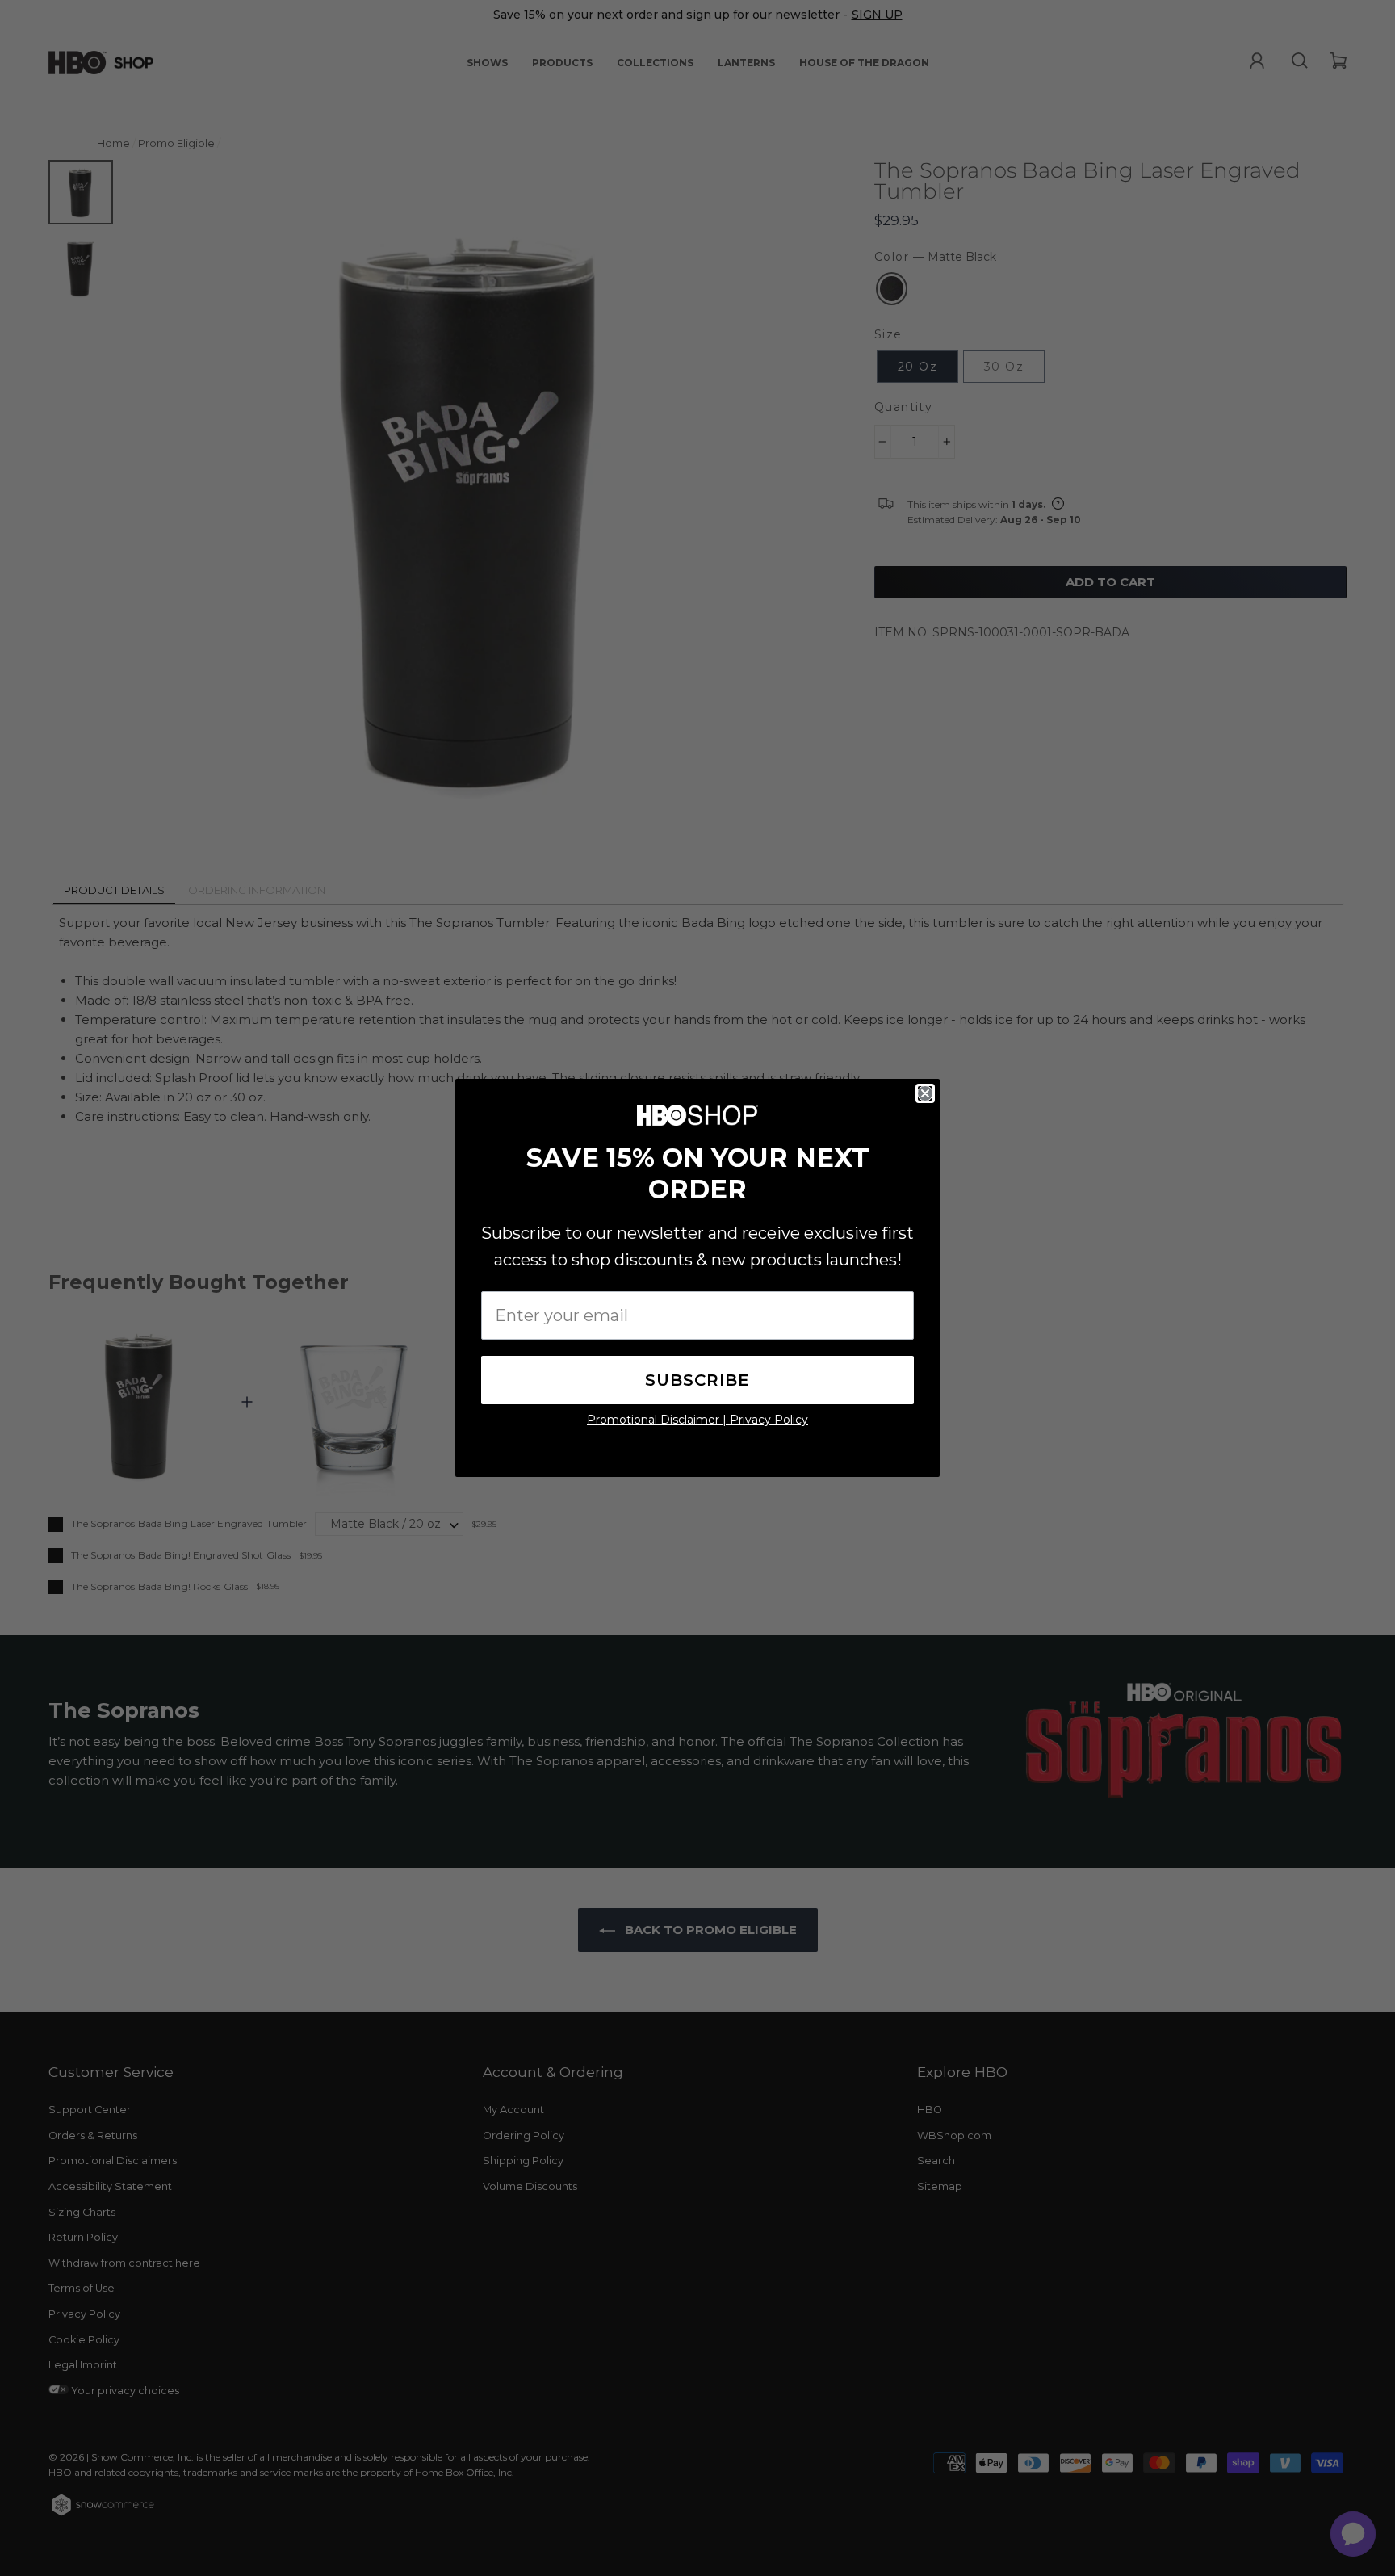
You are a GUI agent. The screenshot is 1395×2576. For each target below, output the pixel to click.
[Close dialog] (925, 1093)
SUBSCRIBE (697, 1380)
